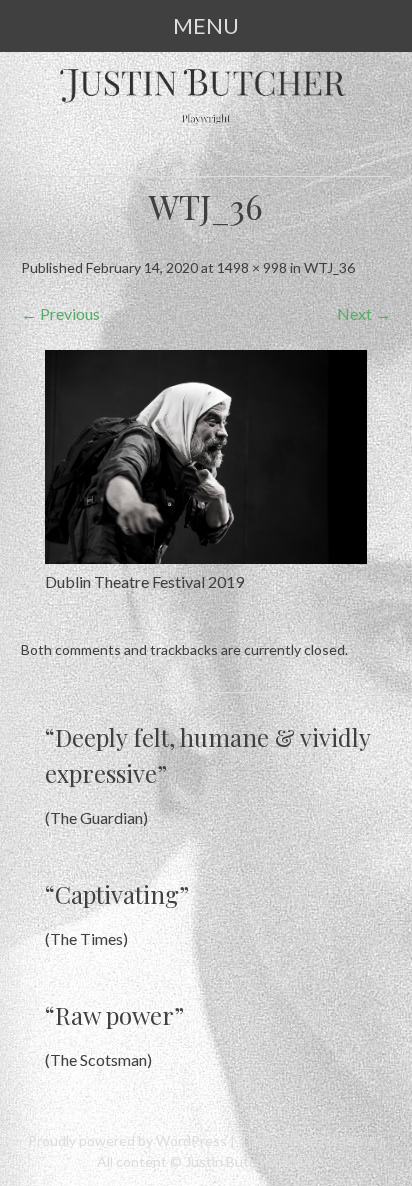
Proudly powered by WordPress (127, 1140)
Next (364, 313)
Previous (60, 313)
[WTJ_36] (205, 557)
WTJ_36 (329, 267)
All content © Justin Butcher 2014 (204, 1161)
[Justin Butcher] (206, 123)
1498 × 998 (252, 267)
